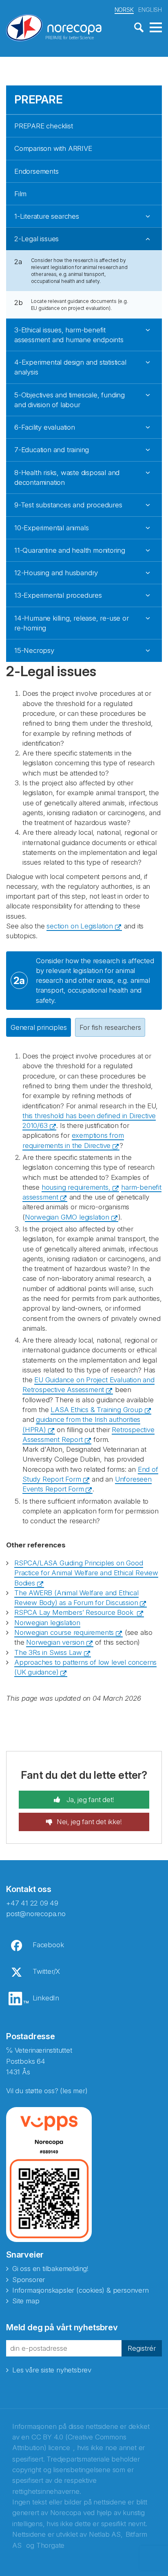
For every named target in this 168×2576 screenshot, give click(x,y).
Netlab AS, (106, 2534)
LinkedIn (46, 1998)
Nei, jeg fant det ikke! (89, 1822)
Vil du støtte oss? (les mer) (47, 2091)
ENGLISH (150, 10)
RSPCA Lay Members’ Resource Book (75, 1612)
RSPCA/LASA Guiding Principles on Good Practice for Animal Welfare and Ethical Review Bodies (86, 1573)
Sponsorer (29, 2280)
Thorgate (50, 2545)
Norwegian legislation (47, 1623)
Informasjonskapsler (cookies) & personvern (81, 2290)
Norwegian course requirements (64, 1632)
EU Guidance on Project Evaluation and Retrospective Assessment (88, 1385)
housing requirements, (76, 1187)
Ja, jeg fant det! (89, 1800)
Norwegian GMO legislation (67, 1217)
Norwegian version (55, 1642)
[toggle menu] (156, 28)
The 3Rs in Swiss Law (48, 1652)
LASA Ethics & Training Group (96, 1410)
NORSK (124, 10)
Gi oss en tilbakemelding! (50, 2269)
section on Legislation (80, 926)
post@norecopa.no (36, 1914)
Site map (26, 2301)
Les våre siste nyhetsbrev (52, 2370)
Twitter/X (46, 1971)
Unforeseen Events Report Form (87, 1484)
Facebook (48, 1945)
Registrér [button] (142, 2348)
